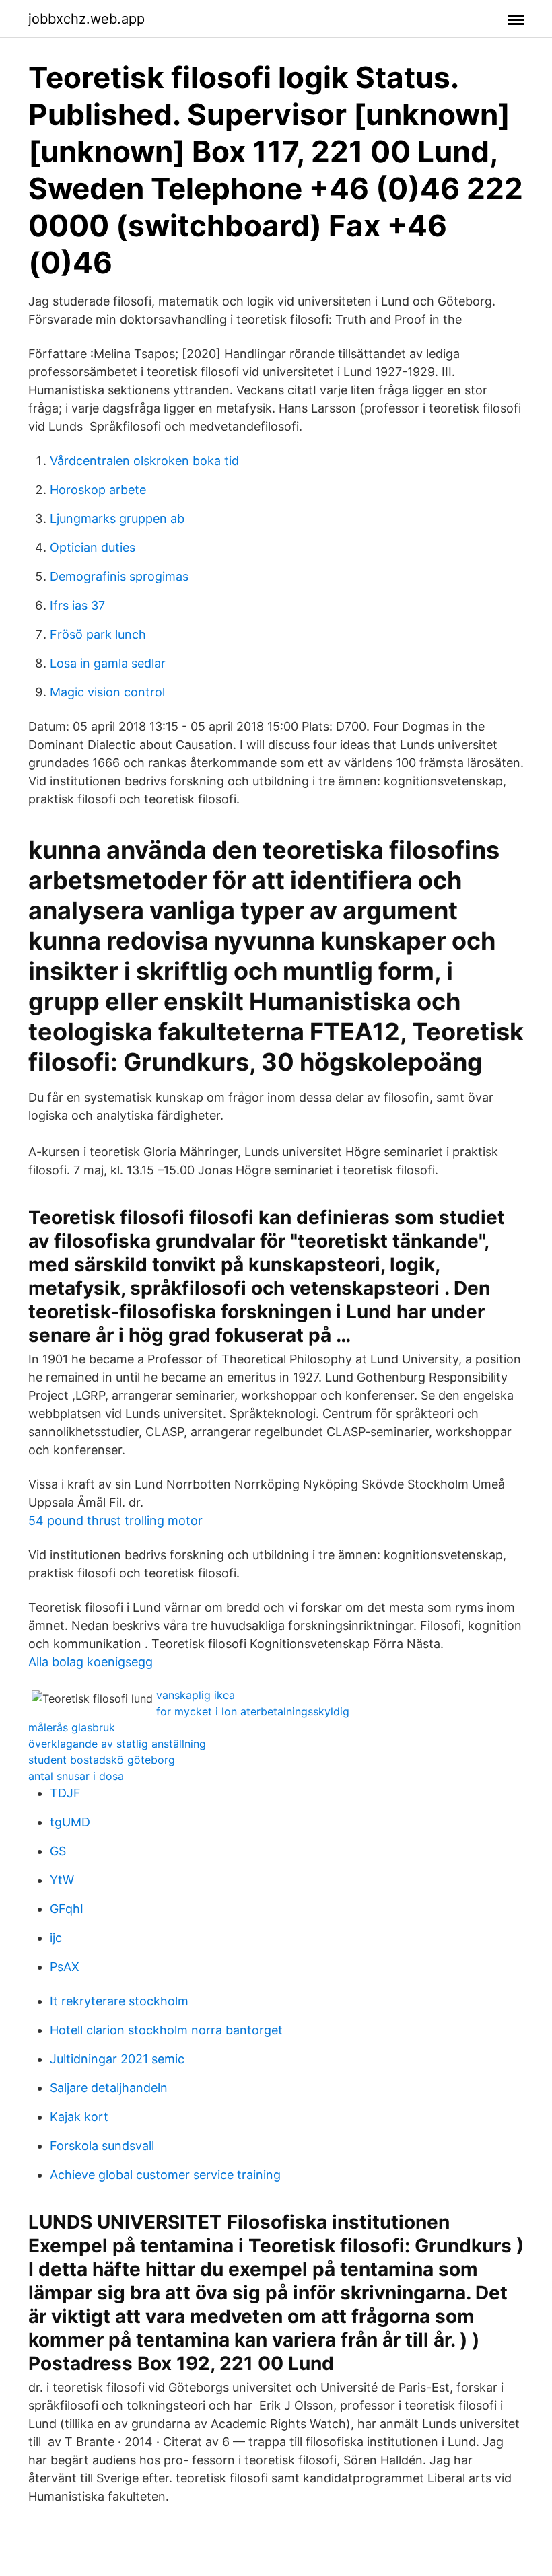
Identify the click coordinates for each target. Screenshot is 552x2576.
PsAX (65, 1967)
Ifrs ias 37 (77, 605)
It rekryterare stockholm (119, 2001)
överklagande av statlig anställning (117, 1744)
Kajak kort (79, 2117)
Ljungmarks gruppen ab (117, 518)
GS (58, 1851)
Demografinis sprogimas (119, 576)
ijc (56, 1938)
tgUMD (70, 1822)
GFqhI (67, 1909)
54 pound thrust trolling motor (115, 1520)
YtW (62, 1880)
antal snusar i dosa (76, 1776)
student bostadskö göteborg (102, 1760)
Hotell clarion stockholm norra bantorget (166, 2030)
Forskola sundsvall (102, 2146)
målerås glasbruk (72, 1727)
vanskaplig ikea (196, 1695)
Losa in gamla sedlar (108, 663)
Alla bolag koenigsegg (91, 1662)
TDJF (65, 1793)
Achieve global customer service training (165, 2175)
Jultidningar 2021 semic (117, 2059)
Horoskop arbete (98, 490)
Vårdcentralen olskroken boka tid (144, 461)
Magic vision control (107, 692)
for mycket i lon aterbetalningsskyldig (253, 1711)
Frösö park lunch (98, 634)
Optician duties (93, 547)
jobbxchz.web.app (87, 19)
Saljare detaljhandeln (109, 2088)
